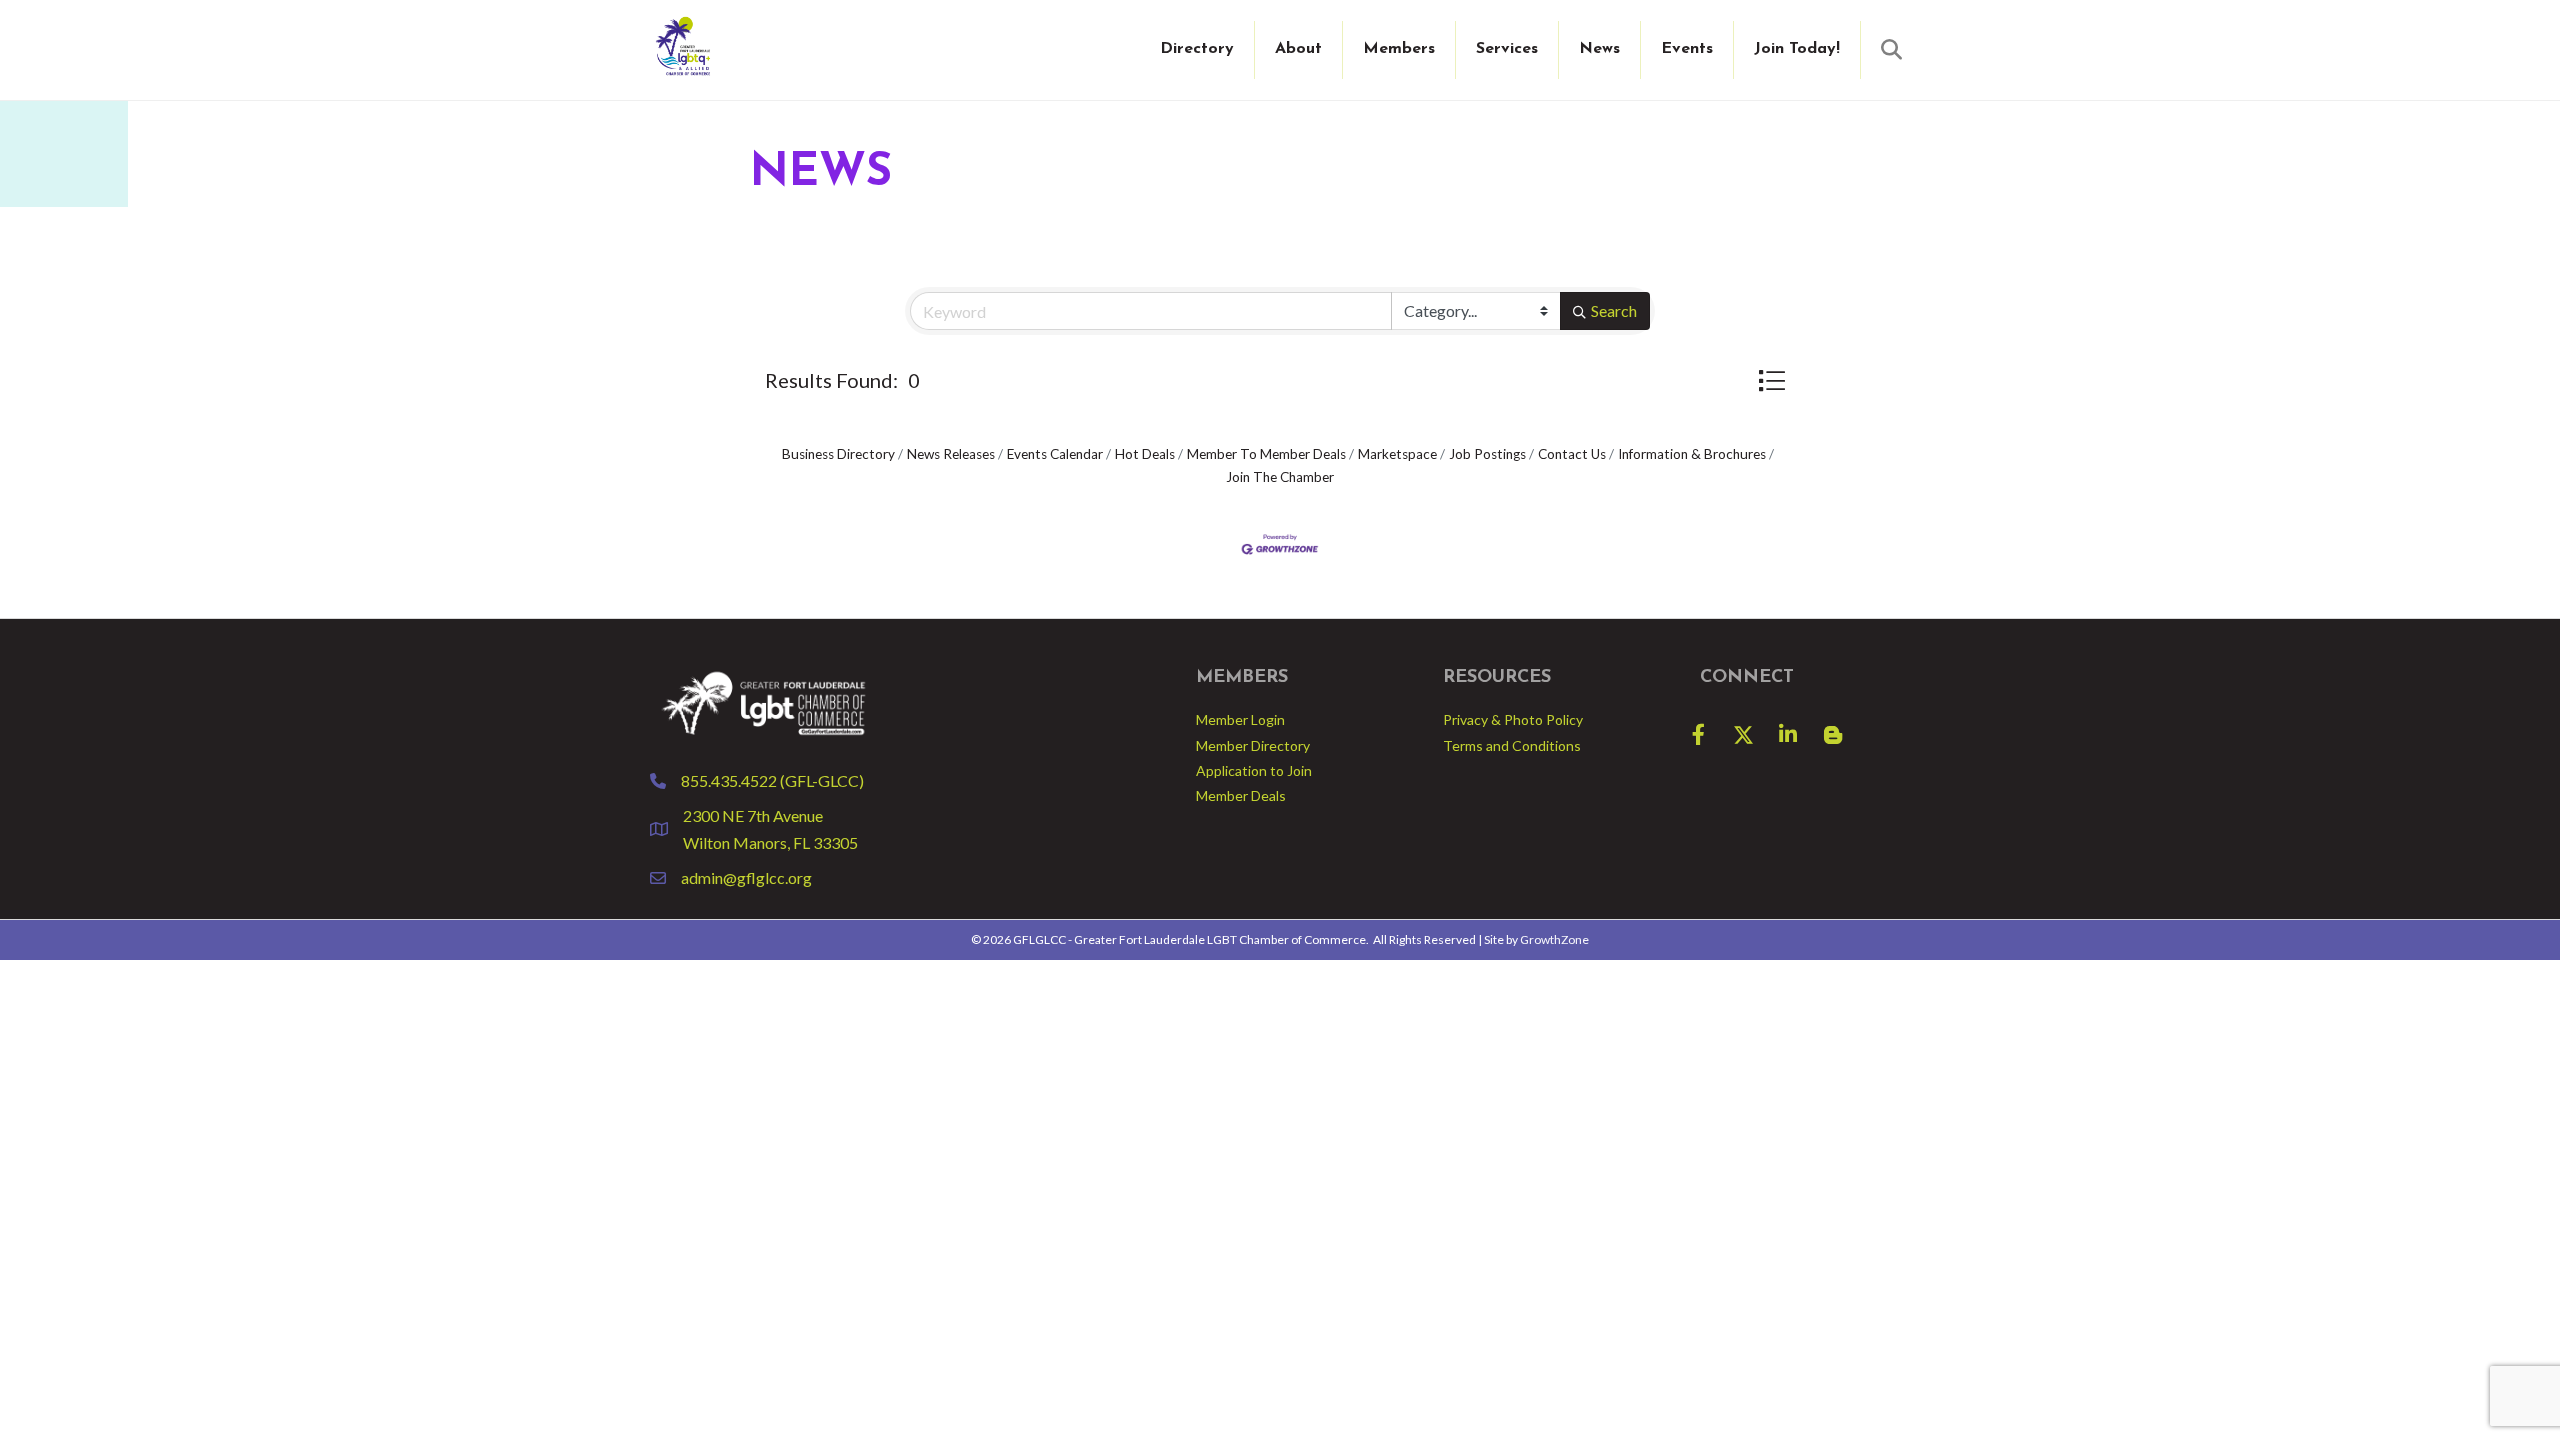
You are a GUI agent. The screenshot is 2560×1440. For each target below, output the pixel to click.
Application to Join (1254, 770)
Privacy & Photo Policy (1513, 719)
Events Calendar (1055, 454)
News (1599, 49)
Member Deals (1241, 795)
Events (1687, 49)
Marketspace (1397, 454)
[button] (1771, 380)
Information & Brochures (1692, 454)
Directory (1197, 49)
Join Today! (1797, 49)
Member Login (1240, 719)
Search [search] (1614, 310)
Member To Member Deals (1266, 454)
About (1298, 49)
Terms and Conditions (1512, 745)
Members (1399, 49)
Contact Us (1572, 454)
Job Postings (1487, 454)
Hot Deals (1145, 454)
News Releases (951, 454)
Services (1507, 49)
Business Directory (838, 454)
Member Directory (1253, 745)
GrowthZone (1554, 939)
